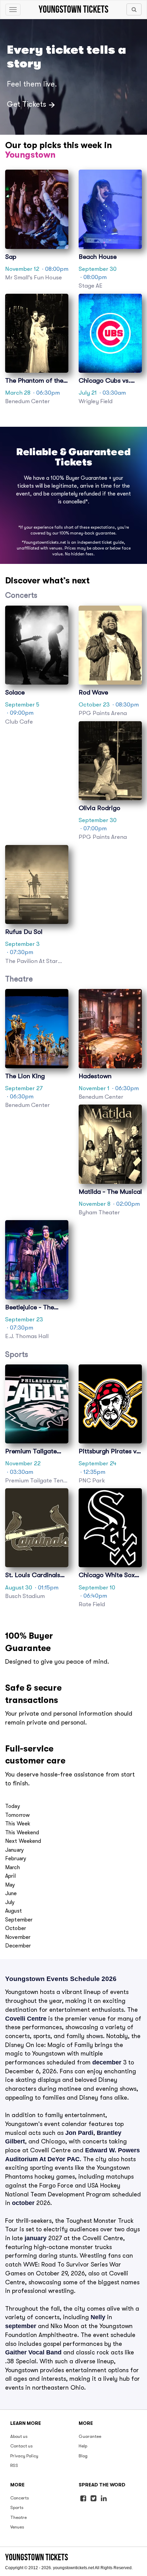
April (10, 1876)
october (23, 2203)
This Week (18, 1824)
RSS (14, 2465)
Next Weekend (23, 1841)
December (18, 1946)
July (10, 1902)
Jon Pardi (79, 2133)
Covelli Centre (27, 2019)
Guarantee (90, 2436)
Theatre (18, 2517)
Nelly (98, 2317)
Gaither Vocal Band (33, 2352)
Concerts (20, 2498)
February (16, 1859)
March (12, 1867)
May (10, 1885)
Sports (17, 2507)
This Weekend (22, 1833)
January (15, 1850)
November (18, 1937)
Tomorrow (17, 1815)
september (21, 2326)
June (11, 1893)
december (107, 2062)
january (36, 2238)
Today (13, 1806)
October (16, 1928)
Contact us (22, 2446)
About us (19, 2436)
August (14, 1911)
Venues (17, 2527)
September (19, 1920)
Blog (83, 2456)
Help (83, 2446)
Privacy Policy (24, 2456)
